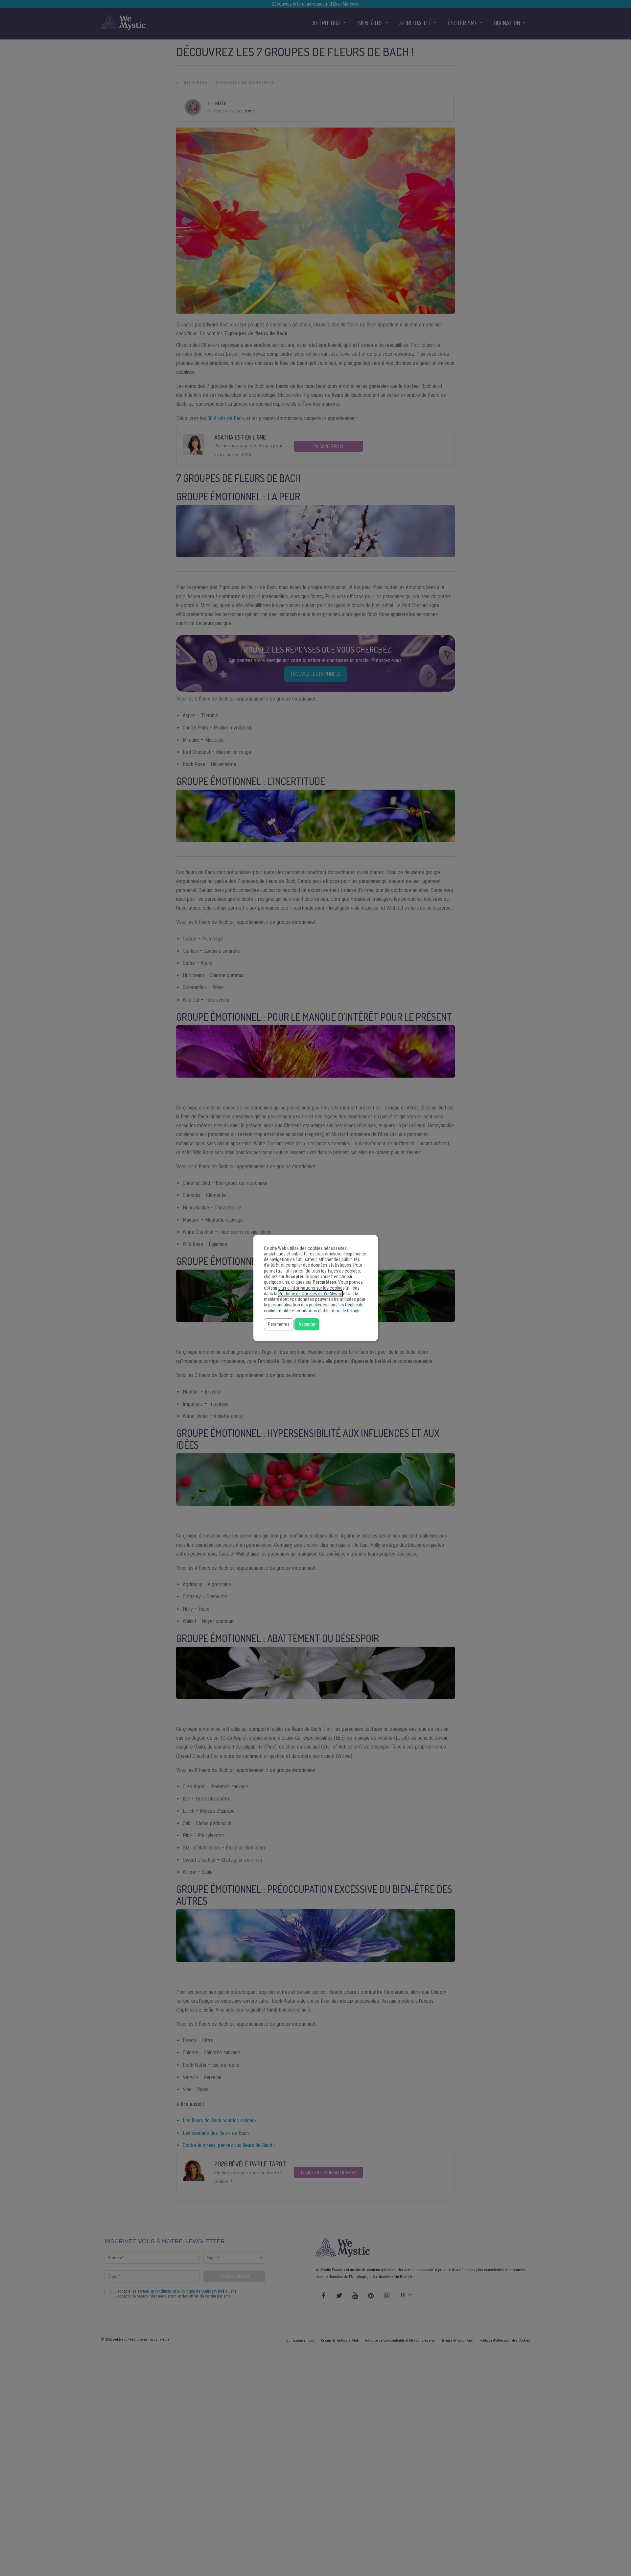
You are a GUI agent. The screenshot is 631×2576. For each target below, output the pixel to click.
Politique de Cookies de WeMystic (310, 1294)
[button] (279, 1324)
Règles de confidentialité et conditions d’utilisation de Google (314, 1308)
